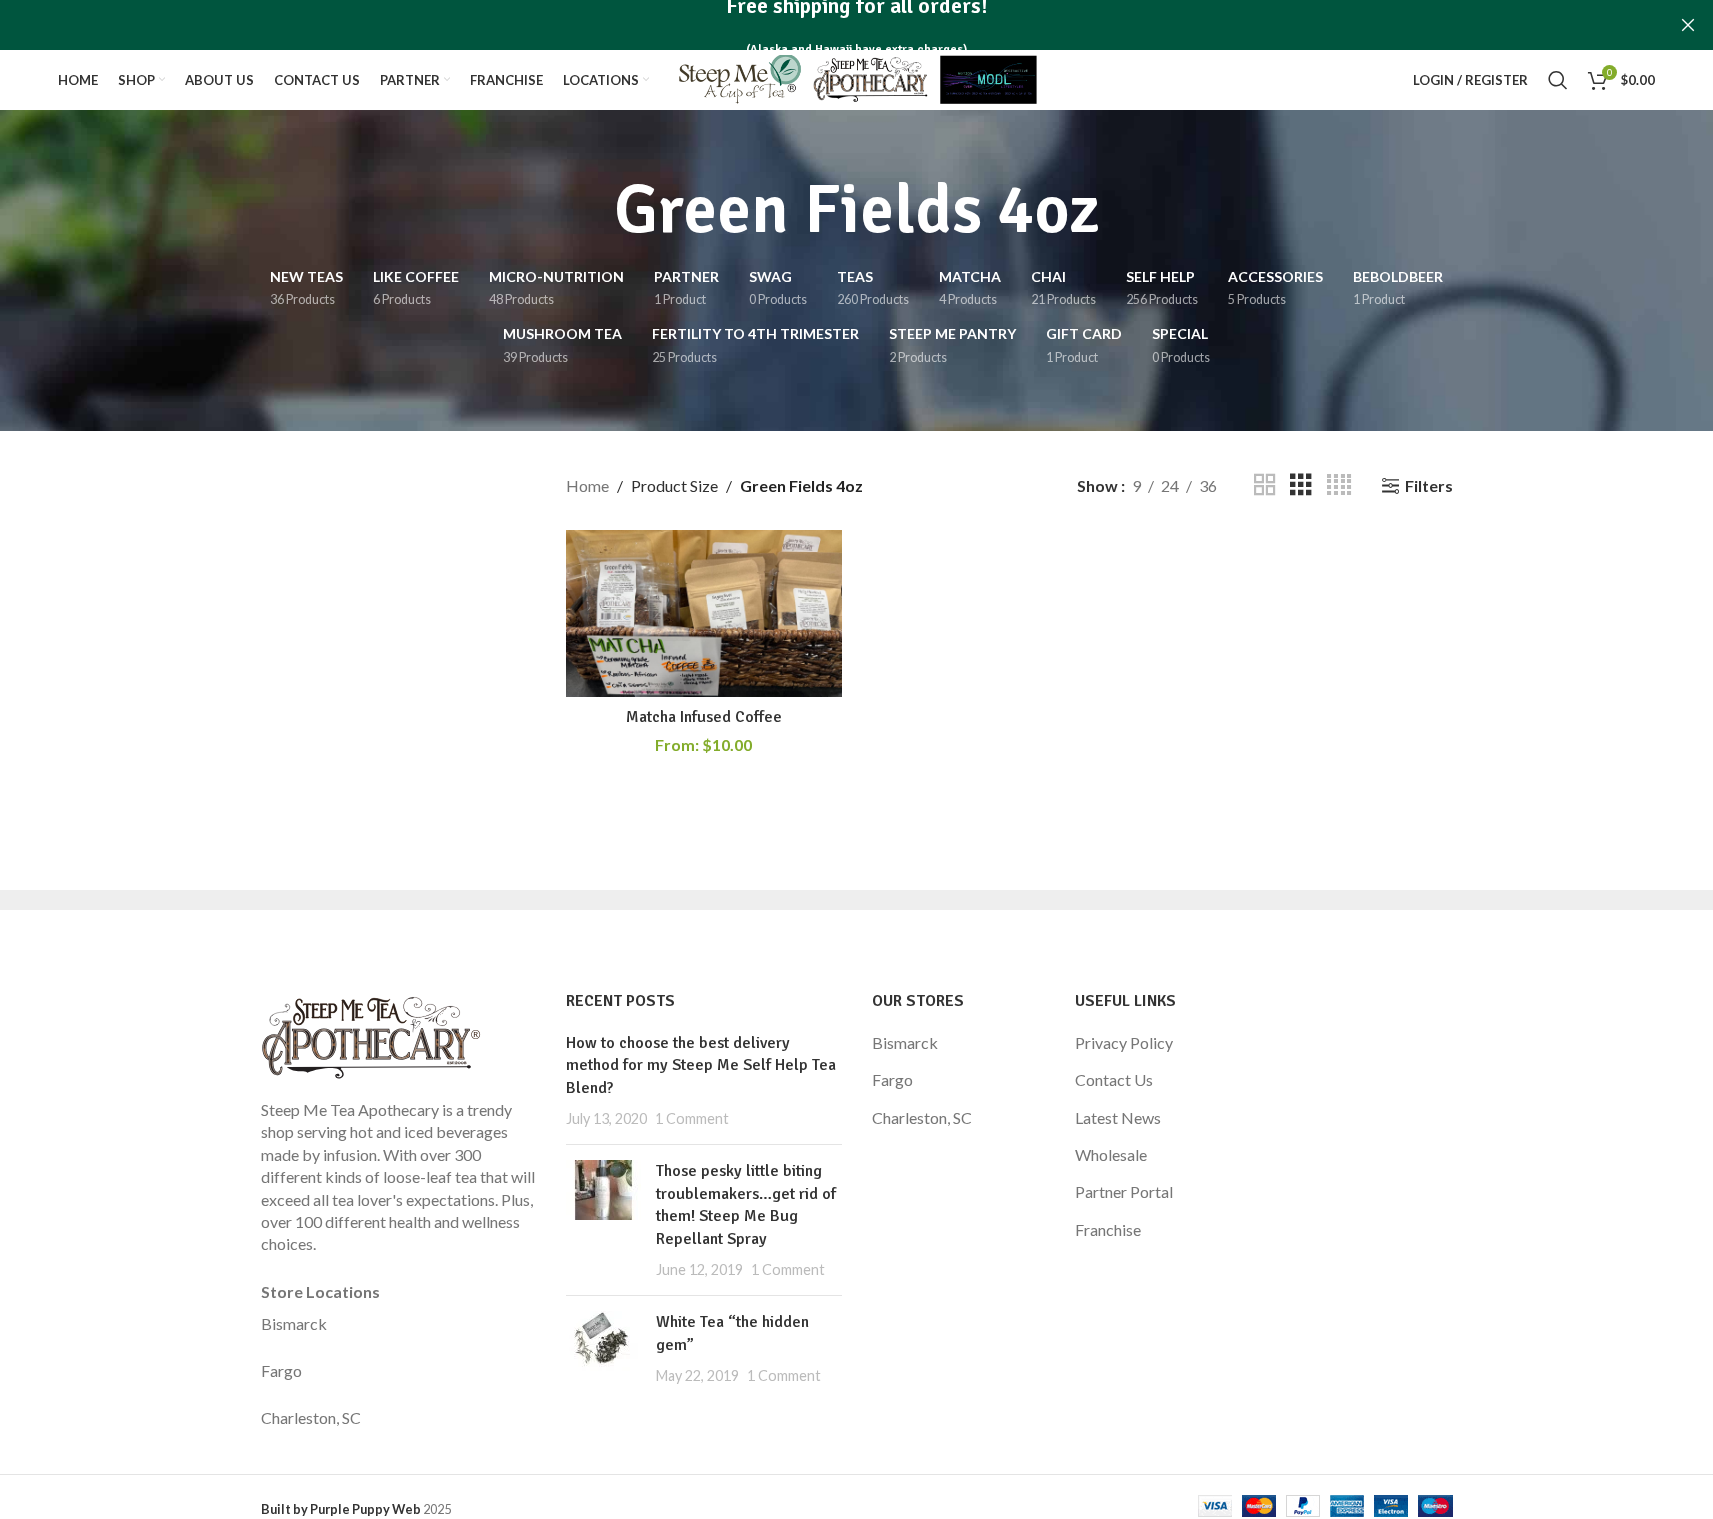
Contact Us (1114, 1079)
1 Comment (692, 1118)
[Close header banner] (1688, 25)
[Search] (1558, 80)
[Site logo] (856, 77)
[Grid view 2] (1265, 485)
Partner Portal (1124, 1191)
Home (587, 485)
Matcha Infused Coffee (704, 717)
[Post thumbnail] (603, 1220)
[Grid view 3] (1301, 485)
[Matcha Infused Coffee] (704, 613)
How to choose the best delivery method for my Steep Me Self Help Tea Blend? (701, 1065)
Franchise (1108, 1229)
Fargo (281, 1370)
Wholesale (1111, 1154)
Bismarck (294, 1323)
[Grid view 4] (1339, 485)
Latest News (1118, 1117)
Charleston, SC (311, 1417)
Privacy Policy (1124, 1042)
